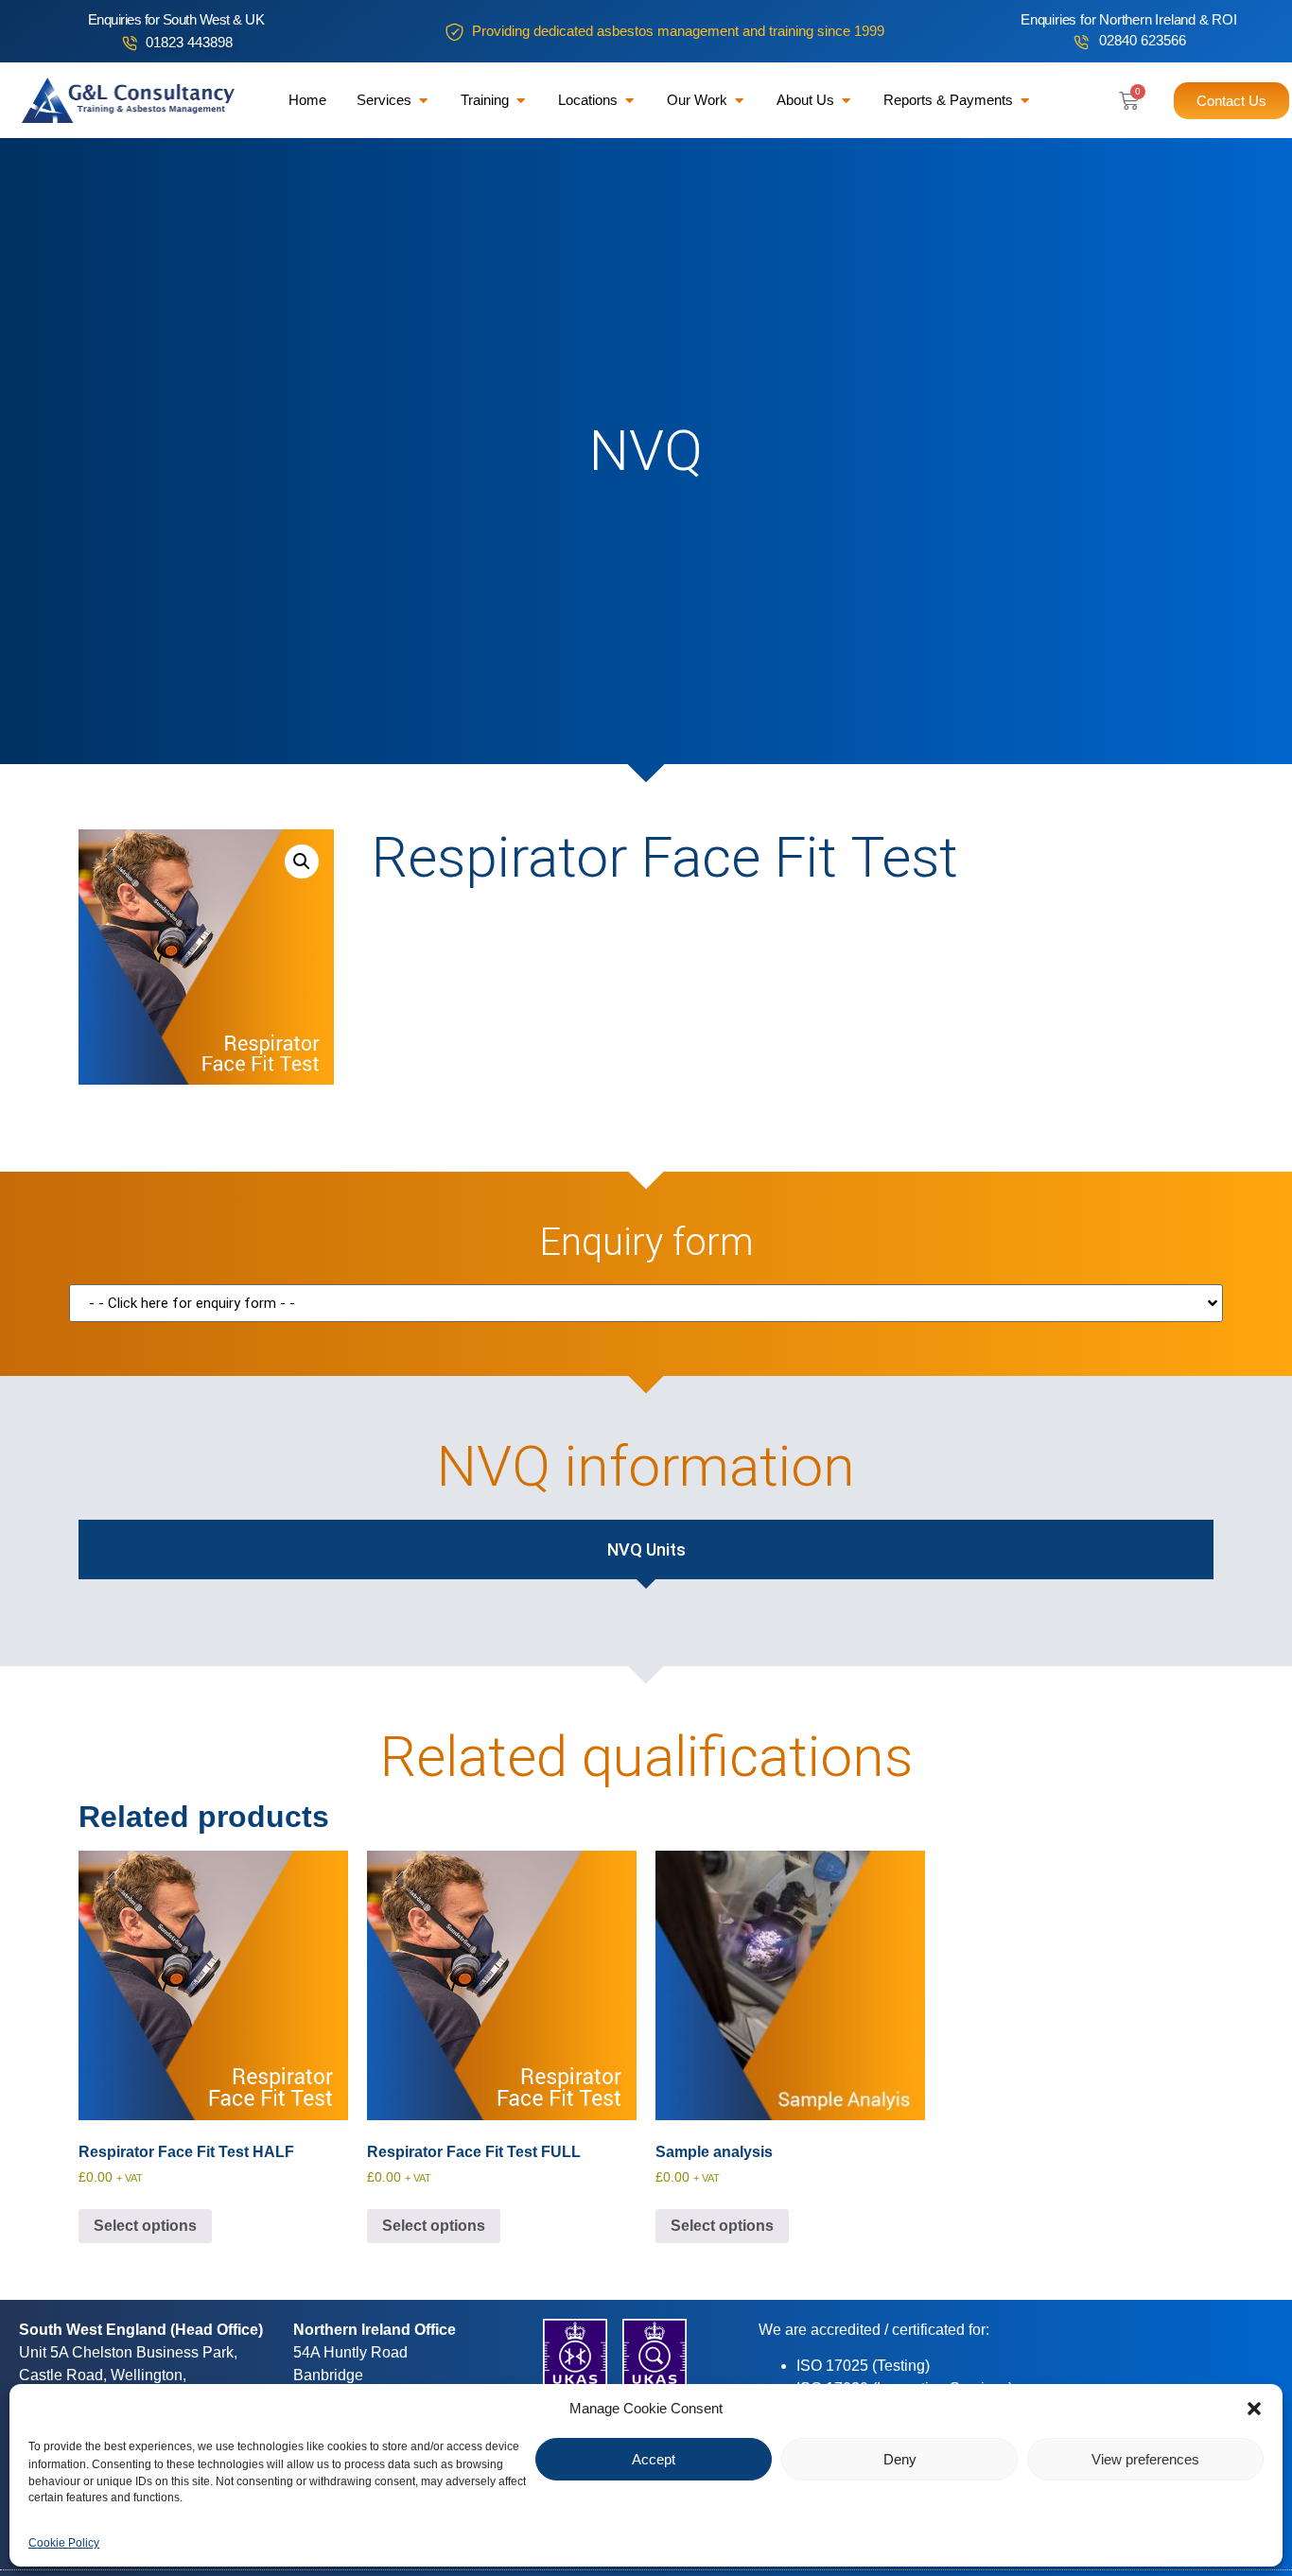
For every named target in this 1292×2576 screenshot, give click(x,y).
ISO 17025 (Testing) (863, 2366)
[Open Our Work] (739, 101)
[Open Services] (423, 101)
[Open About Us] (846, 101)
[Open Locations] (629, 101)
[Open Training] (521, 101)
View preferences (1145, 2459)
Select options (145, 2226)
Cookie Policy (64, 2542)
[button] (1254, 2409)
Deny (900, 2459)
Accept (654, 2459)
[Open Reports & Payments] (1025, 101)
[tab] (646, 1549)
